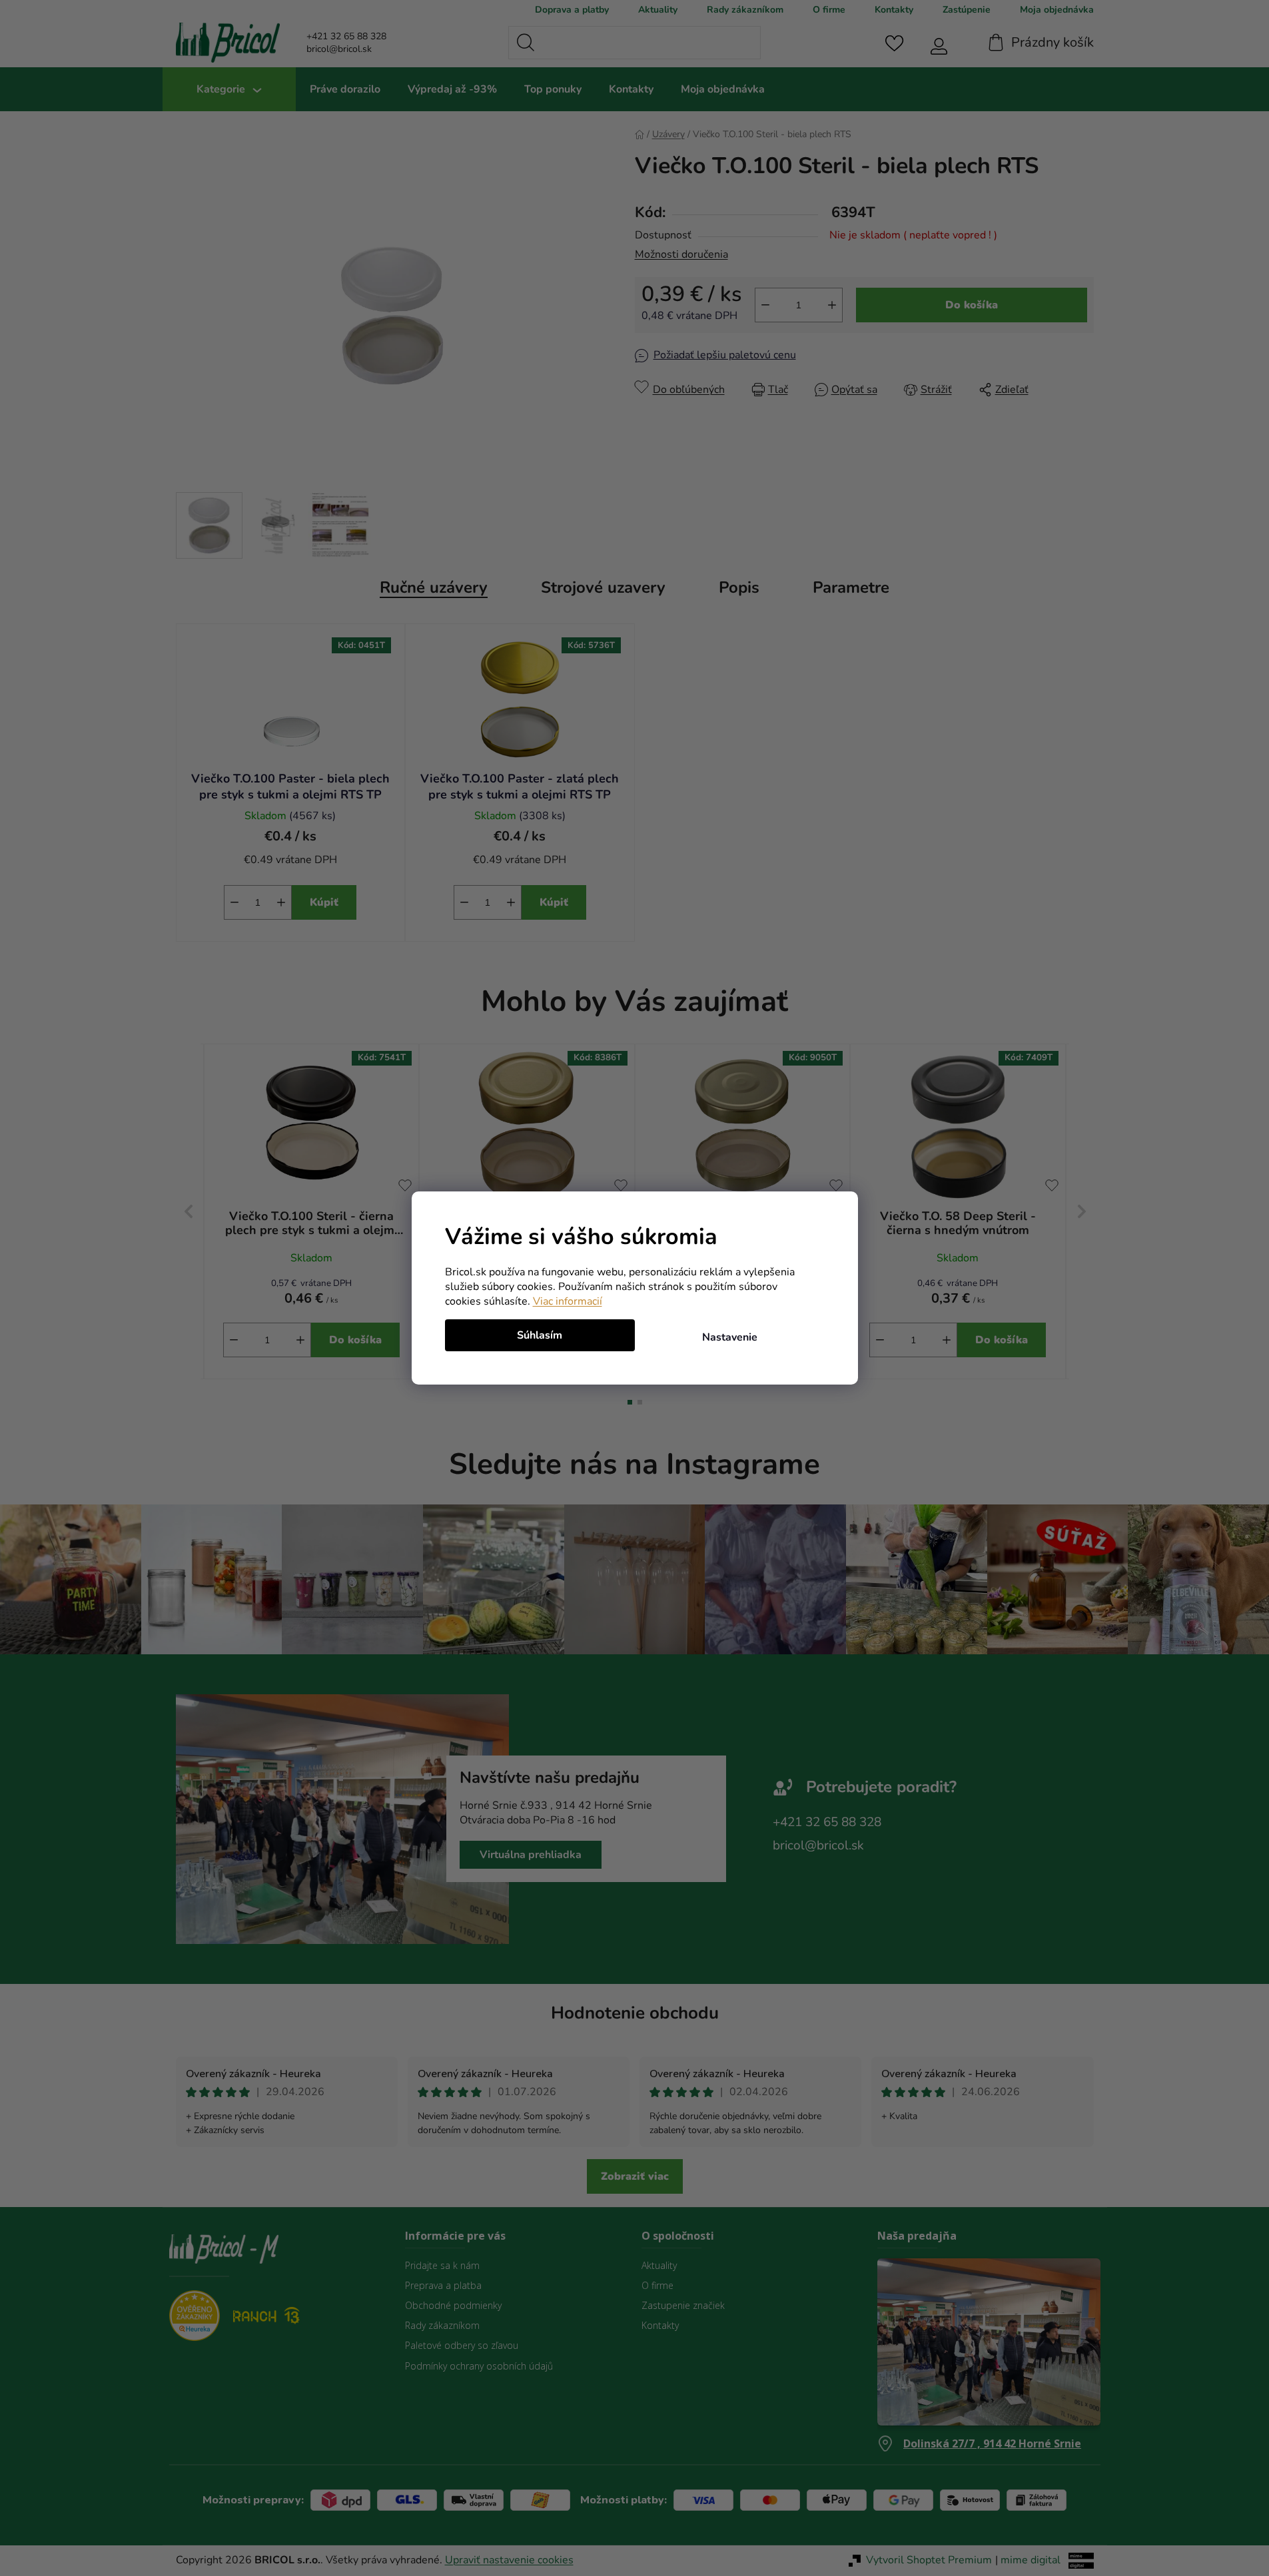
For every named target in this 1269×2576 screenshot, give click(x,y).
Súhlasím (540, 1335)
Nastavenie (730, 1337)
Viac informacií (568, 1301)
